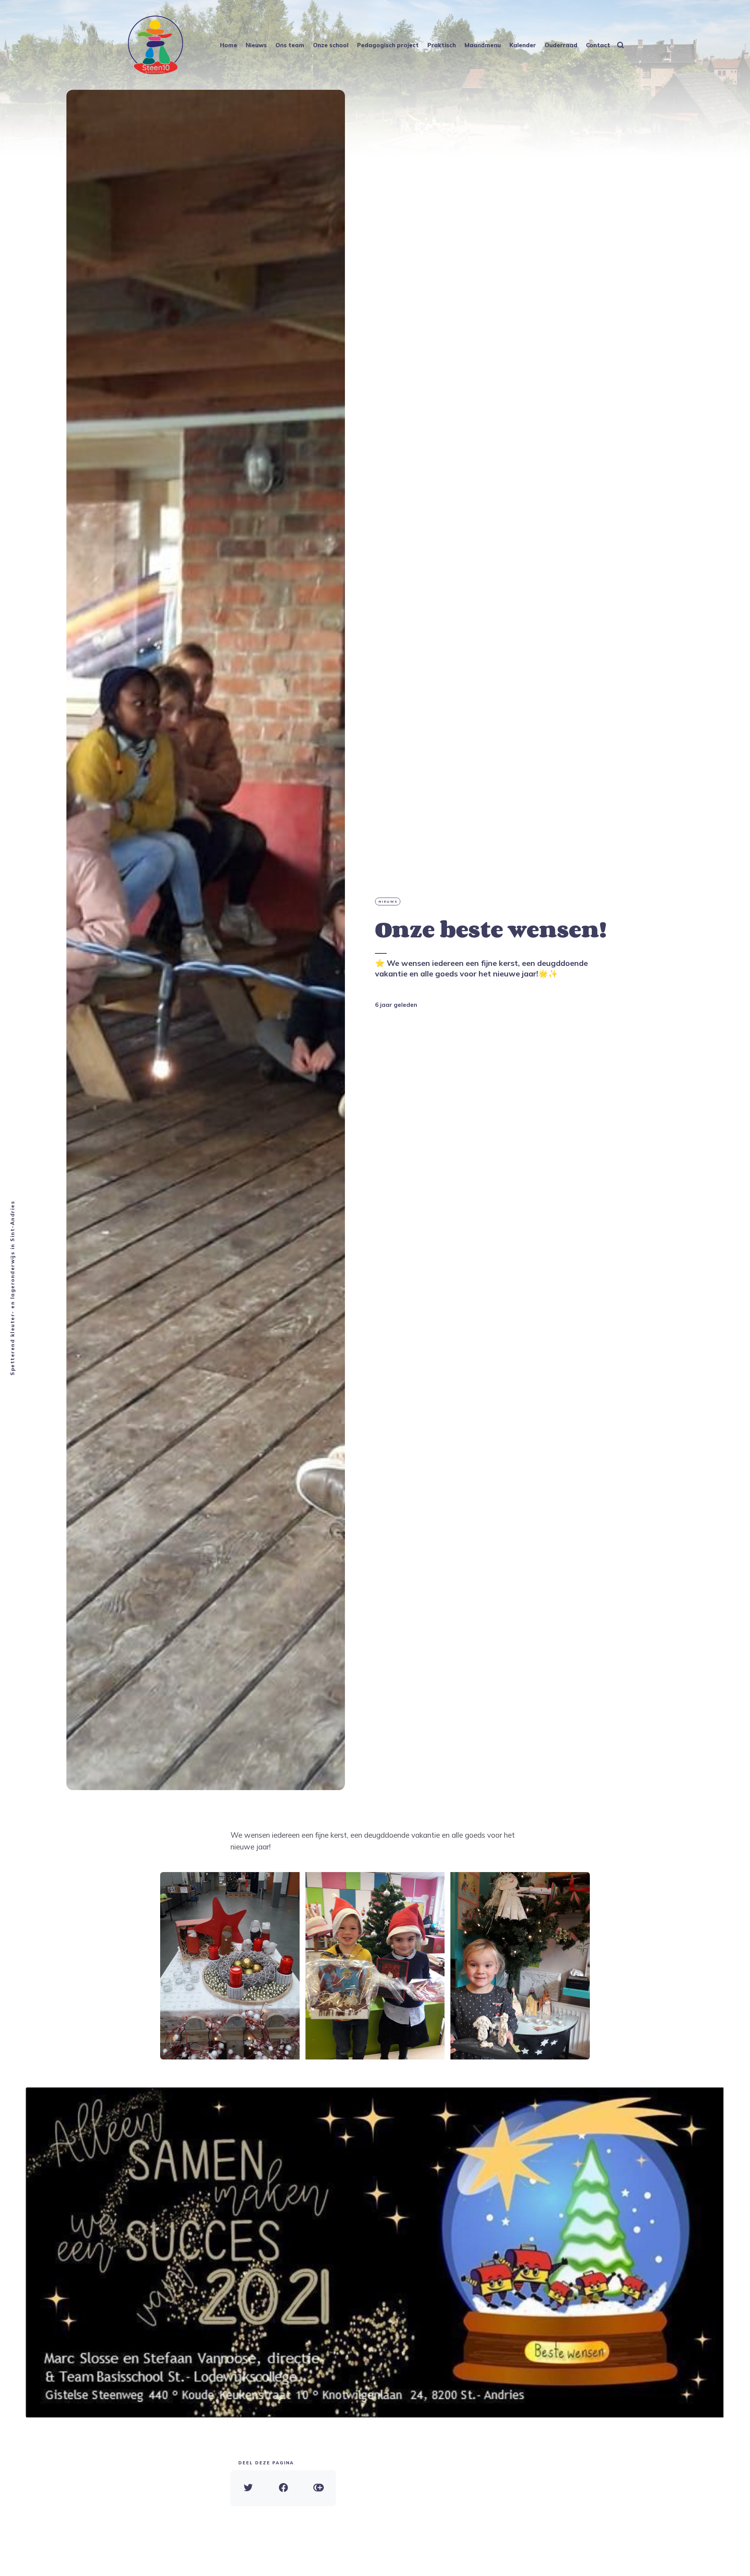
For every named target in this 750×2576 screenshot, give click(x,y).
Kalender (523, 45)
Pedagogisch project (388, 45)
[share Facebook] (283, 2488)
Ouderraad (561, 45)
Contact (598, 45)
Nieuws (256, 45)
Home (229, 45)
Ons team (290, 45)
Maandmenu (483, 45)
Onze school (331, 45)
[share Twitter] (248, 2488)
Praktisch (442, 45)
